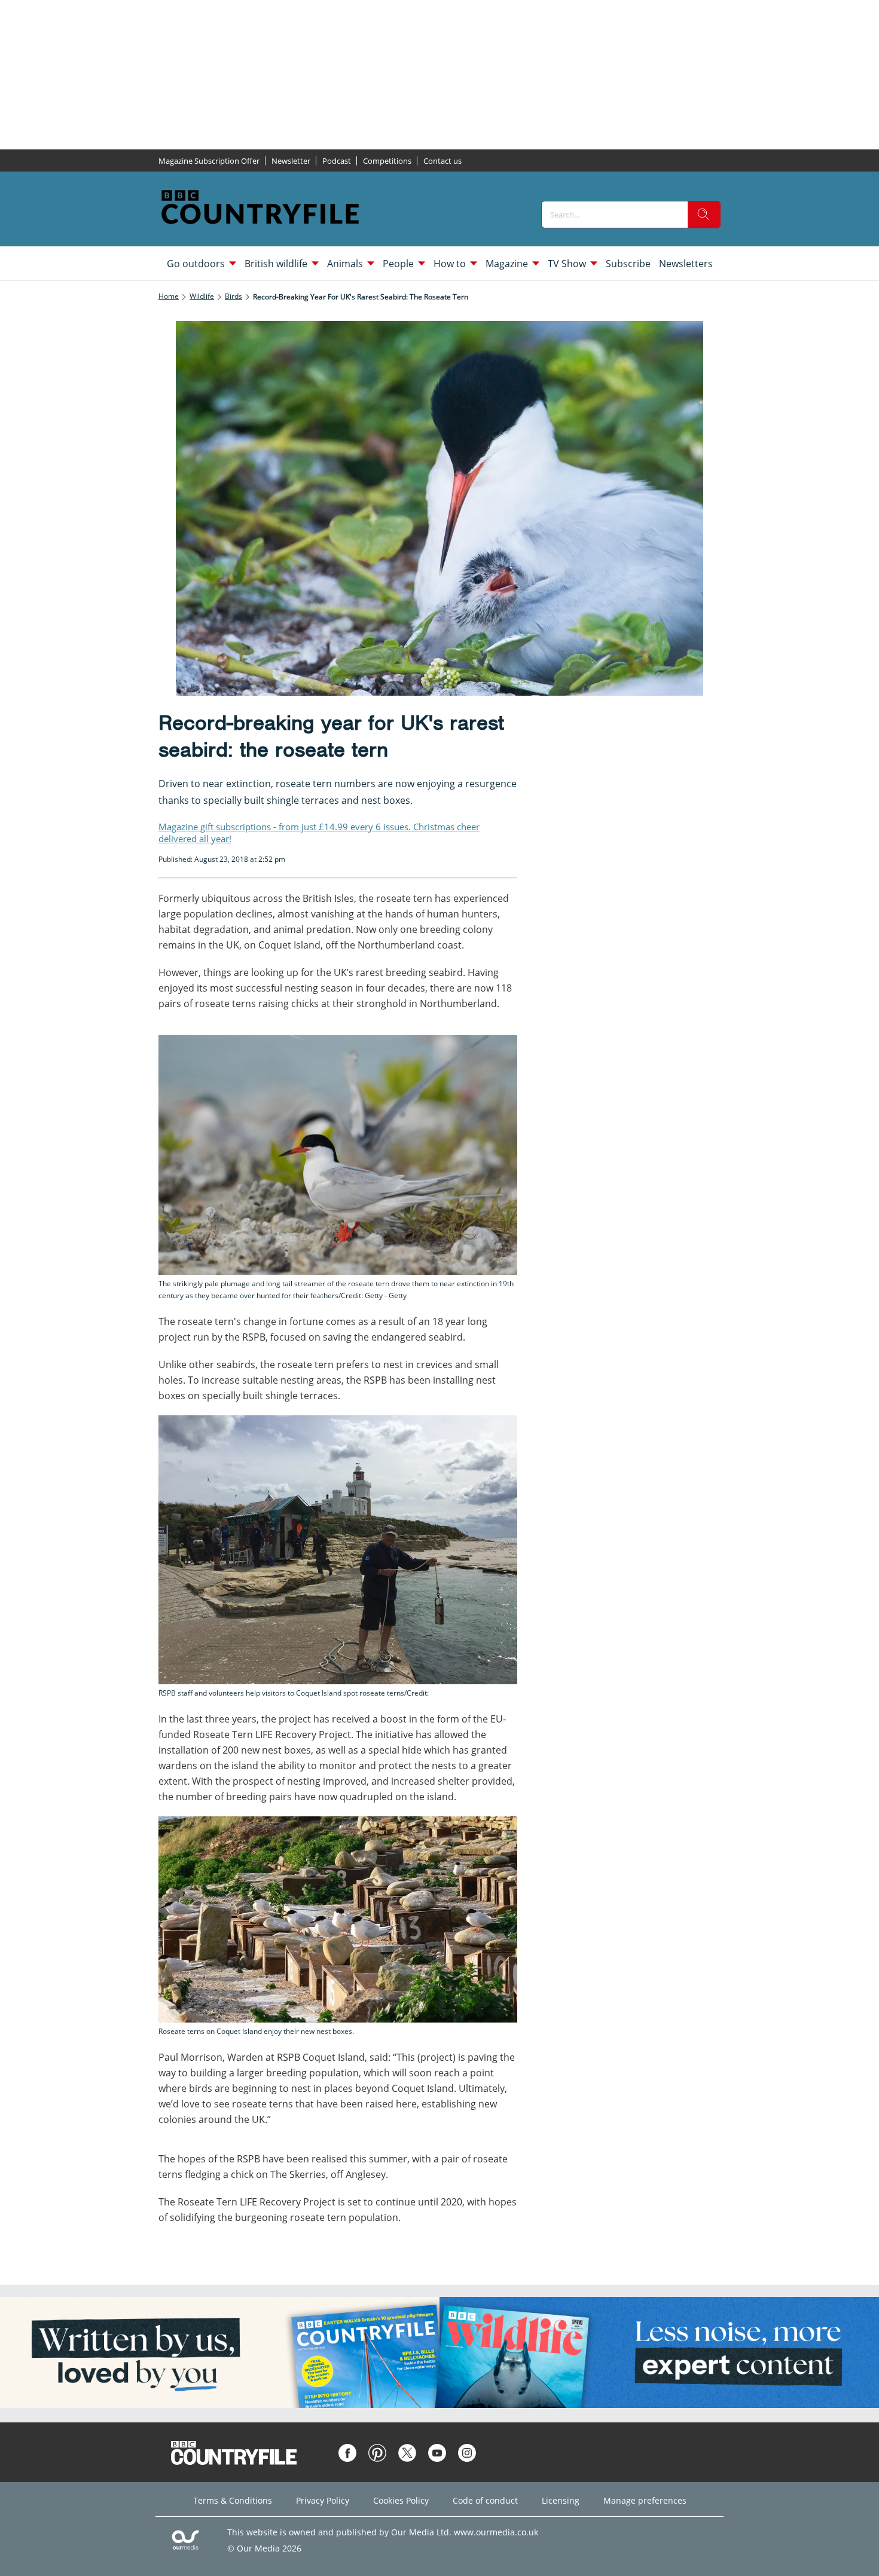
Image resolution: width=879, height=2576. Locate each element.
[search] (704, 215)
